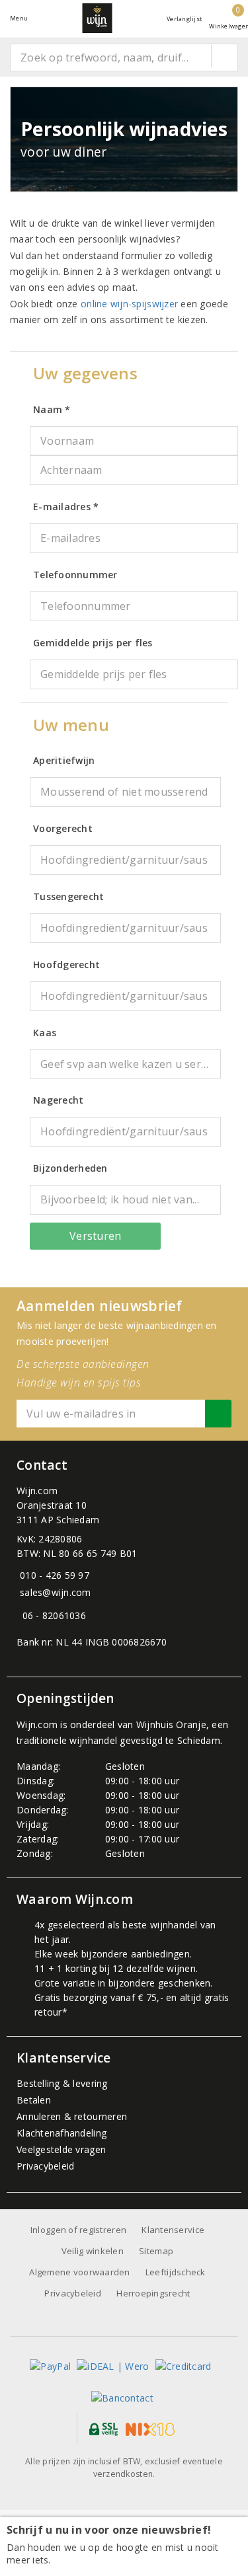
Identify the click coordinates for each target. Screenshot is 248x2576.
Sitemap (156, 2251)
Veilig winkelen (93, 2251)
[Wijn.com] (97, 18)
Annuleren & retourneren (72, 2116)
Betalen (34, 2100)
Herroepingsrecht (153, 2293)
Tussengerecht (68, 896)
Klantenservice (173, 2230)
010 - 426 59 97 (55, 1575)
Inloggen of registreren (78, 2230)
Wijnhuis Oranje (171, 1724)
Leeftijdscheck (176, 2272)
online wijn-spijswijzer (129, 304)
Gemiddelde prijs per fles (93, 643)
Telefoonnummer (75, 575)
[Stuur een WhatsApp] (20, 1615)
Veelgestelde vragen (61, 2149)
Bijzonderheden (70, 1168)
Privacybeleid (45, 2166)
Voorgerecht (63, 828)
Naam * (52, 409)
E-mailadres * (66, 507)
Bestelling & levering (62, 2083)
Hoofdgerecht (66, 965)
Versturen (95, 1236)
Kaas (45, 1033)
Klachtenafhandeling (62, 2133)
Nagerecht (58, 1100)
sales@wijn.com (56, 1592)
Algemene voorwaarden (79, 2272)
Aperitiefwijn (64, 760)
